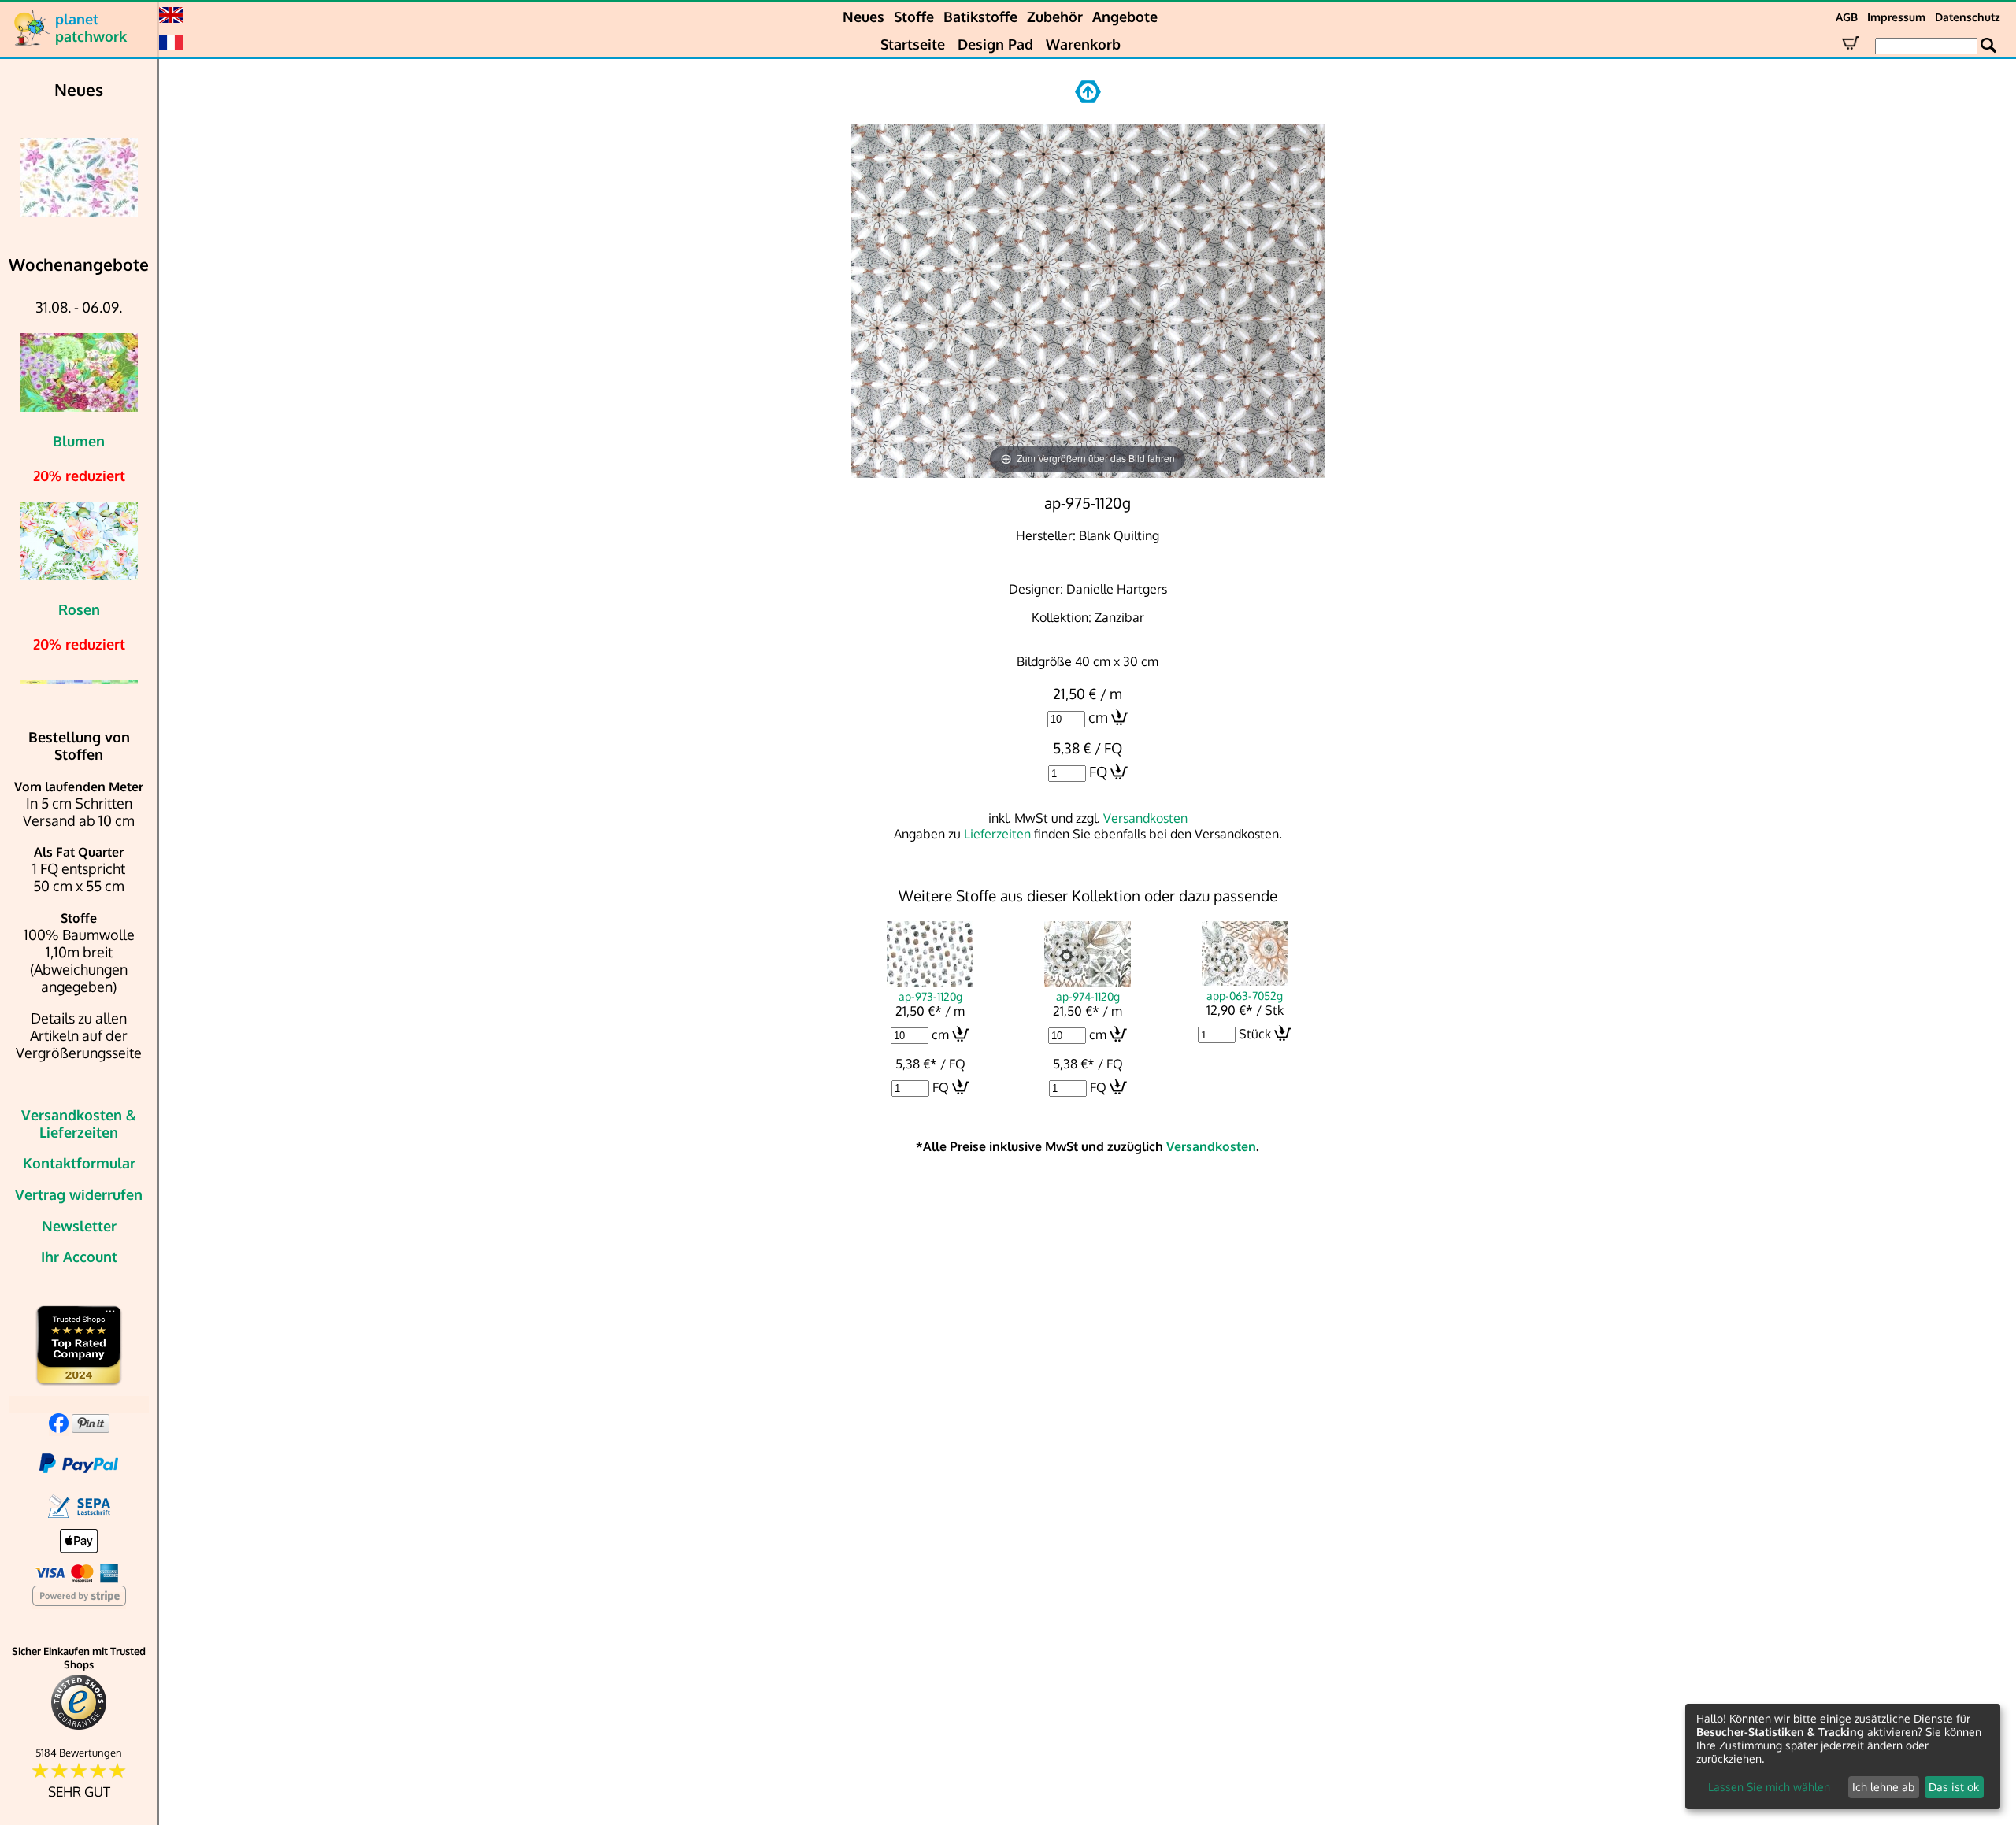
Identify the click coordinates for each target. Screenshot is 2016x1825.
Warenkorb (1083, 44)
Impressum (1896, 17)
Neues (863, 17)
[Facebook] (59, 1427)
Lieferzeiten (997, 834)
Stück (1255, 1034)
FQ (1098, 772)
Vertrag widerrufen (79, 1194)
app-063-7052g (1245, 995)
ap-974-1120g (1088, 996)
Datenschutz (1968, 17)
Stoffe (914, 17)
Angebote (1125, 17)
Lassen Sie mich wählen (1769, 1787)
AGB (1847, 17)
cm (1098, 717)
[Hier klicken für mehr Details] (79, 177)
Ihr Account (79, 1257)
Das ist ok (1954, 1787)
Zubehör (1055, 17)
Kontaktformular (79, 1163)
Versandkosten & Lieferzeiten (79, 1124)
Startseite (913, 44)
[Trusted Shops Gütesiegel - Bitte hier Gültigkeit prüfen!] (79, 1726)
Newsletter (79, 1226)
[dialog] (1843, 1757)
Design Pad (995, 44)
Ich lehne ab (1883, 1787)
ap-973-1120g (930, 996)
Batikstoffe (980, 17)
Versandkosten (1145, 818)
